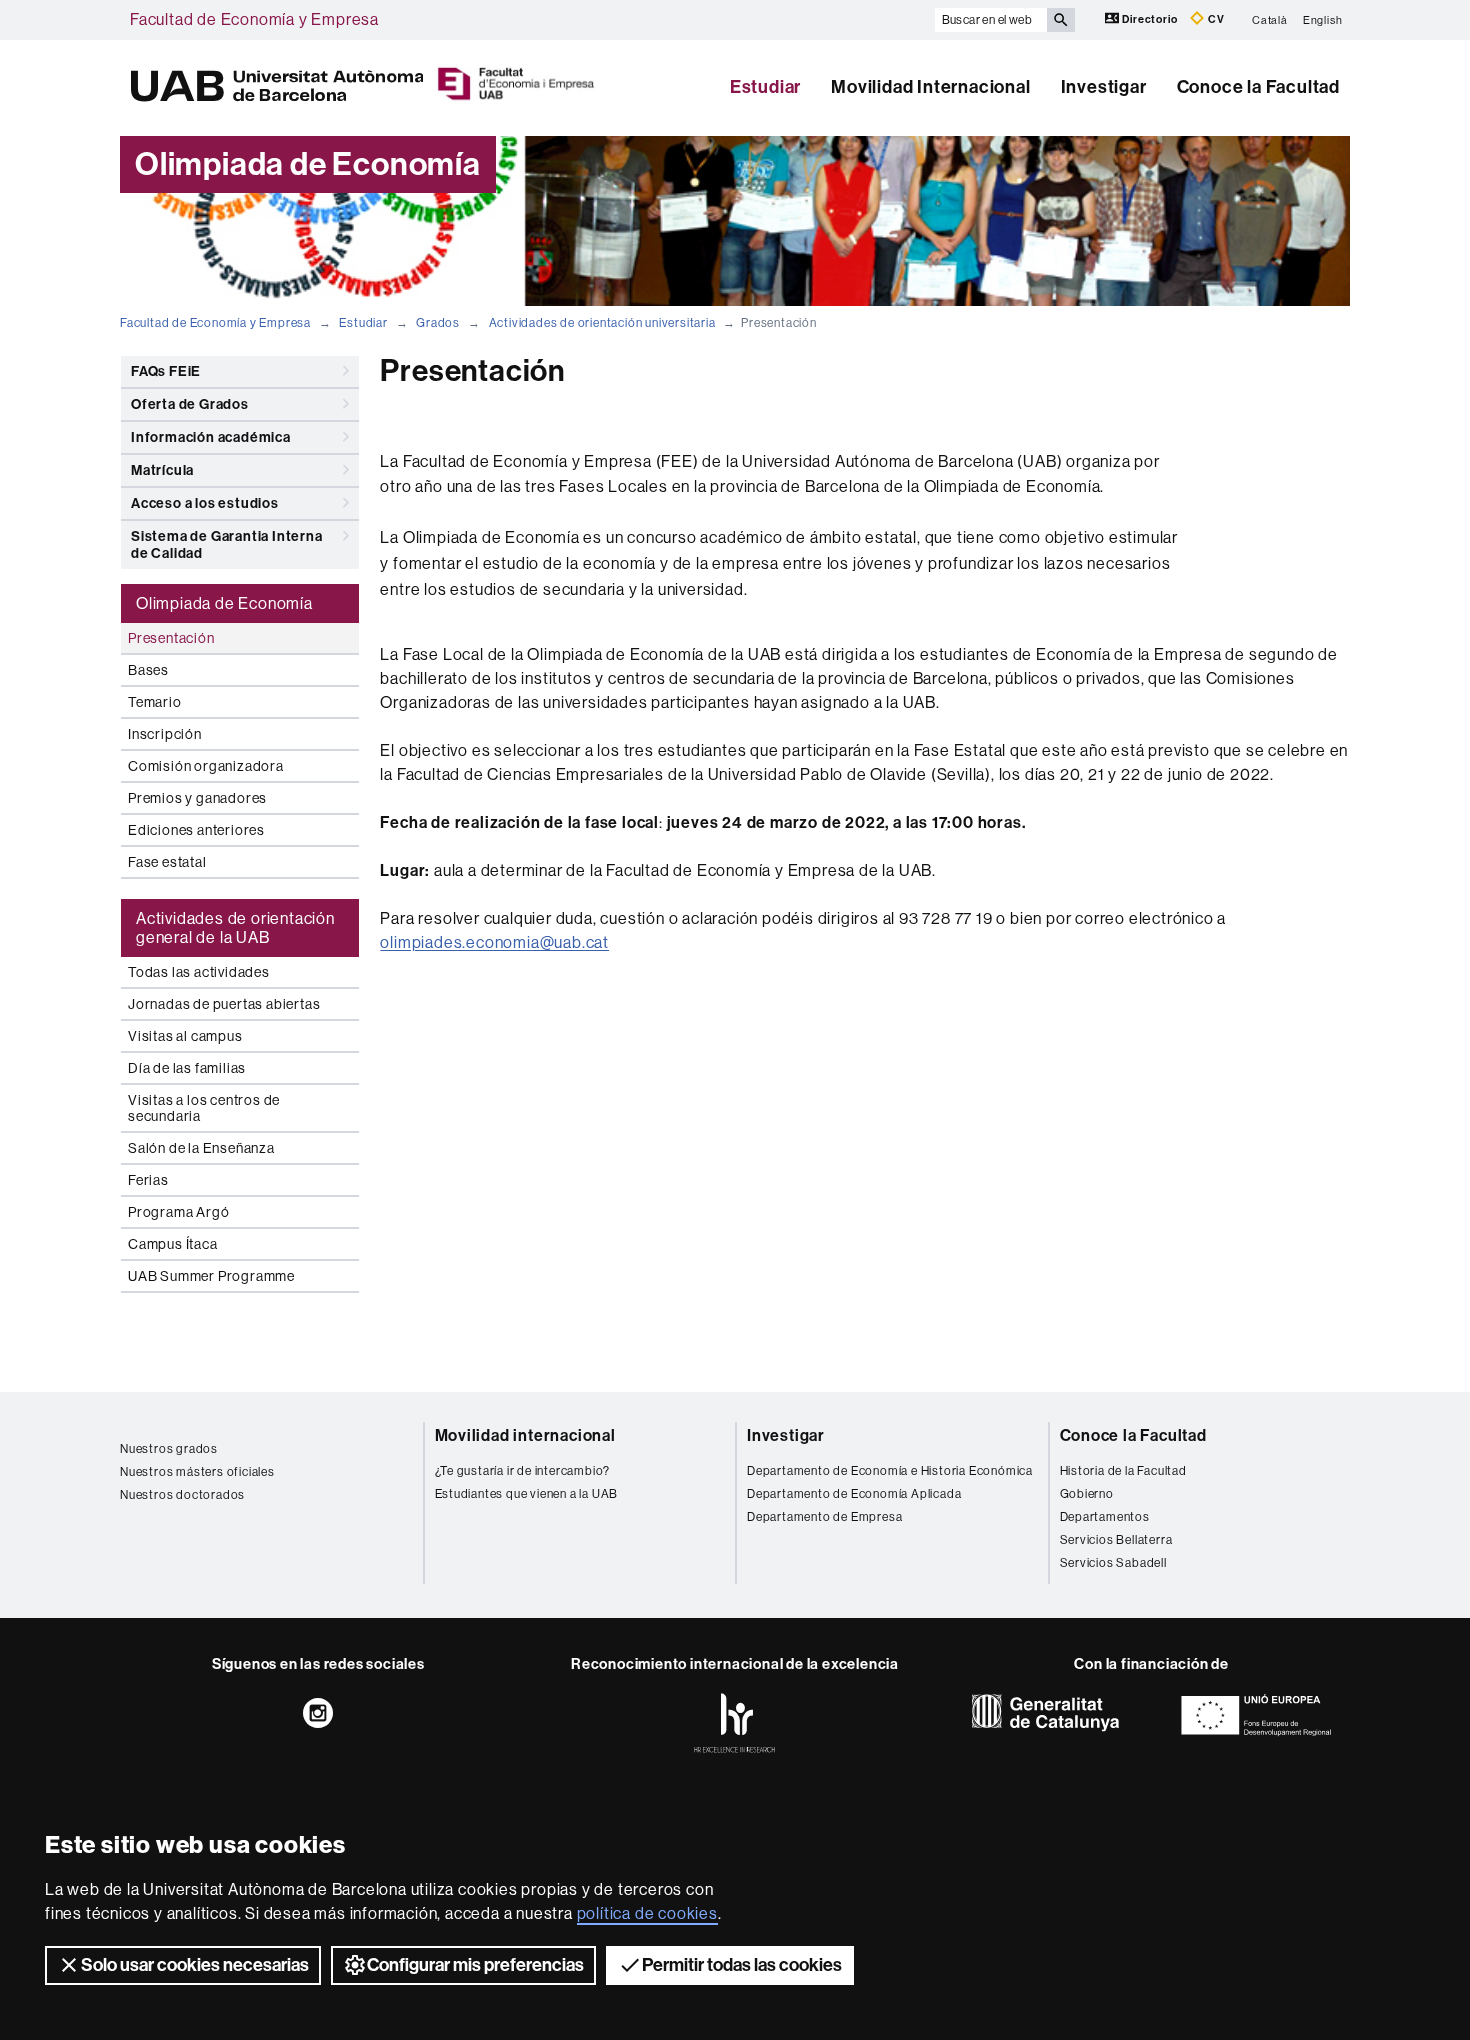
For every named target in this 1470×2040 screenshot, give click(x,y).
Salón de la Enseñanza (201, 1148)
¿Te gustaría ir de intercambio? (523, 1471)
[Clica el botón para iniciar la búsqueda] (1061, 20)
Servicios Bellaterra (1116, 1540)
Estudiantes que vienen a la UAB (527, 1494)
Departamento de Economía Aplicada (854, 1494)
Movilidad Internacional (930, 87)
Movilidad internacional (525, 1435)
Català (1270, 19)
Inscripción (165, 734)
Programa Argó (178, 1212)
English (1323, 19)
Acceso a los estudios (205, 503)
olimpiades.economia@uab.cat (494, 942)
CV (1214, 19)
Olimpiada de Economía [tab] (224, 603)
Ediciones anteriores (196, 830)
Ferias (148, 1180)
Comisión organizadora (206, 766)
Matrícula (162, 470)
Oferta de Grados (190, 404)
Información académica (211, 437)
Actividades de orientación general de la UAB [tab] (235, 928)
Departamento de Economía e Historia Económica (890, 1471)
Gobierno (1087, 1494)
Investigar (1104, 87)
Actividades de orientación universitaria (602, 323)
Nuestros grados (169, 1449)
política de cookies (647, 1913)
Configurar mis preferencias (475, 1965)
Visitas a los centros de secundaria (204, 1108)
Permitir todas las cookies (742, 1965)
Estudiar (765, 87)
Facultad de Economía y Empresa (254, 19)
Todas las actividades (199, 972)
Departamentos (1105, 1517)
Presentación (171, 638)
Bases (148, 670)
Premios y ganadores (197, 798)
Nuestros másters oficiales (197, 1472)
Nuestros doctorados (182, 1495)
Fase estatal (167, 862)
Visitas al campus (185, 1036)
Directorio (1150, 19)
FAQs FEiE (166, 371)
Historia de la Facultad (1123, 1471)
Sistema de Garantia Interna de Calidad (227, 545)
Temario (155, 702)
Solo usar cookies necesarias (195, 1965)
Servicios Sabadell (1113, 1563)
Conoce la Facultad (1258, 87)
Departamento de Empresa (824, 1517)
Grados (438, 323)
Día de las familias (187, 1068)
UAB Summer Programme (211, 1276)
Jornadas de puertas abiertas (224, 1004)
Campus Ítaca (173, 1244)
